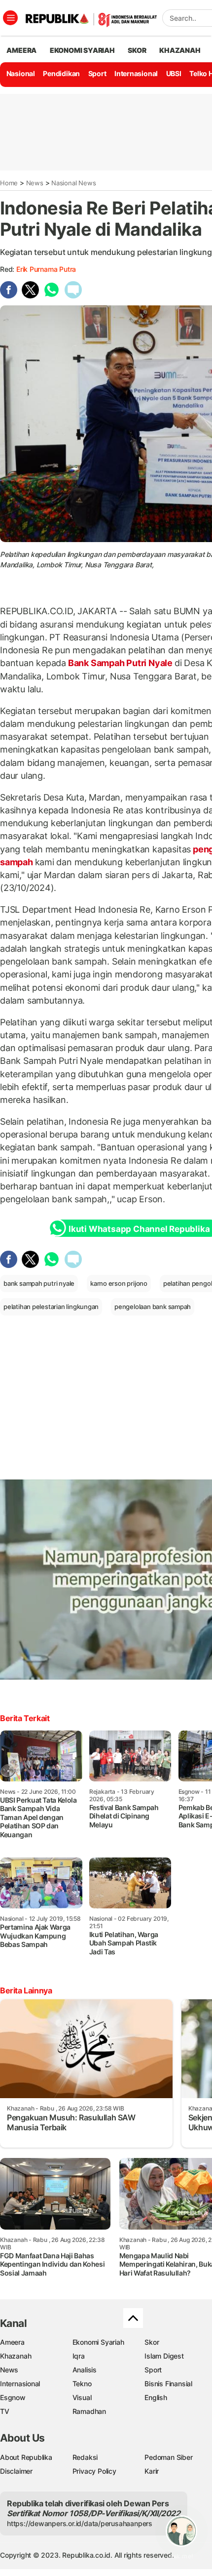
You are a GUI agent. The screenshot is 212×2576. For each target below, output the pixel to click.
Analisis (85, 2370)
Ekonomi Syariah (82, 50)
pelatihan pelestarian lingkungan (51, 1307)
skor (137, 50)
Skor (152, 2342)
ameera (21, 50)
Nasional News (73, 183)
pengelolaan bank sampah (153, 1307)
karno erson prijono (119, 1283)
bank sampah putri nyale (39, 1283)
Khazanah (16, 2356)
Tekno (82, 2384)
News (35, 183)
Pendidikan (61, 73)
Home (9, 183)
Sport (97, 73)
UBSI (174, 73)
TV (5, 2411)
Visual (82, 2397)
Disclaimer (16, 2471)
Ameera (12, 2342)
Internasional (136, 73)
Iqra (79, 2356)
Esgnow (13, 2397)
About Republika (26, 2457)
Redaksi (85, 2457)
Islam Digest (164, 2356)
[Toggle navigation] (10, 18)
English (156, 2397)
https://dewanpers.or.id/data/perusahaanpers (80, 2523)
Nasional (21, 73)
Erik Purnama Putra (46, 269)
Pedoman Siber (168, 2457)
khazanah (180, 50)
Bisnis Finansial (168, 2384)
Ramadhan (89, 2411)
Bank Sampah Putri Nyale (120, 663)
